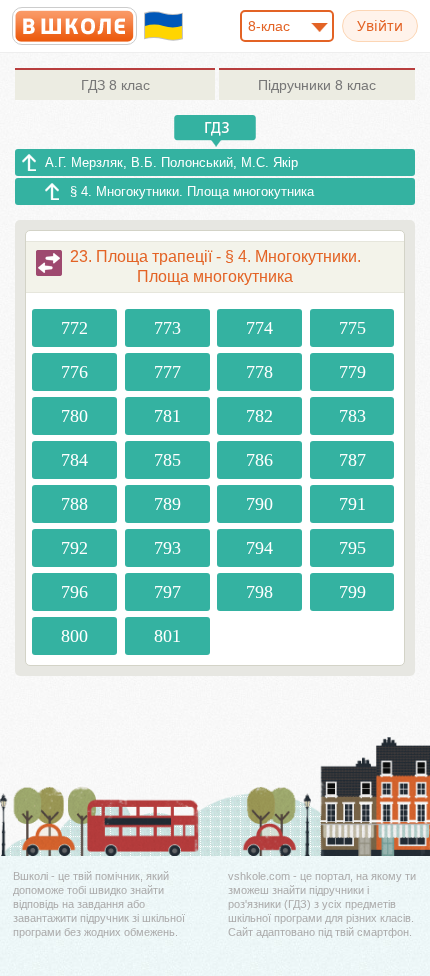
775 (352, 328)
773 (167, 328)
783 (352, 416)
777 (167, 372)
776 (74, 372)
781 (167, 416)
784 (74, 460)
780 (74, 416)
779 (352, 372)
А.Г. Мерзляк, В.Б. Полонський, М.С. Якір (171, 162)
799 (352, 592)
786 (259, 460)
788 (74, 504)
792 (74, 548)
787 (352, 460)
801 (167, 636)
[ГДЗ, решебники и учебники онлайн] (74, 26)
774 (259, 328)
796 (74, 592)
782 (259, 416)
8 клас (115, 85)
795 (352, 548)
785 (167, 460)
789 (167, 504)
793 (167, 548)
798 (259, 592)
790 (259, 504)
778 (259, 372)
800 (74, 636)
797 (167, 592)
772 (74, 328)
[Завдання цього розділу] (49, 263)
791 (352, 504)
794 (259, 548)
